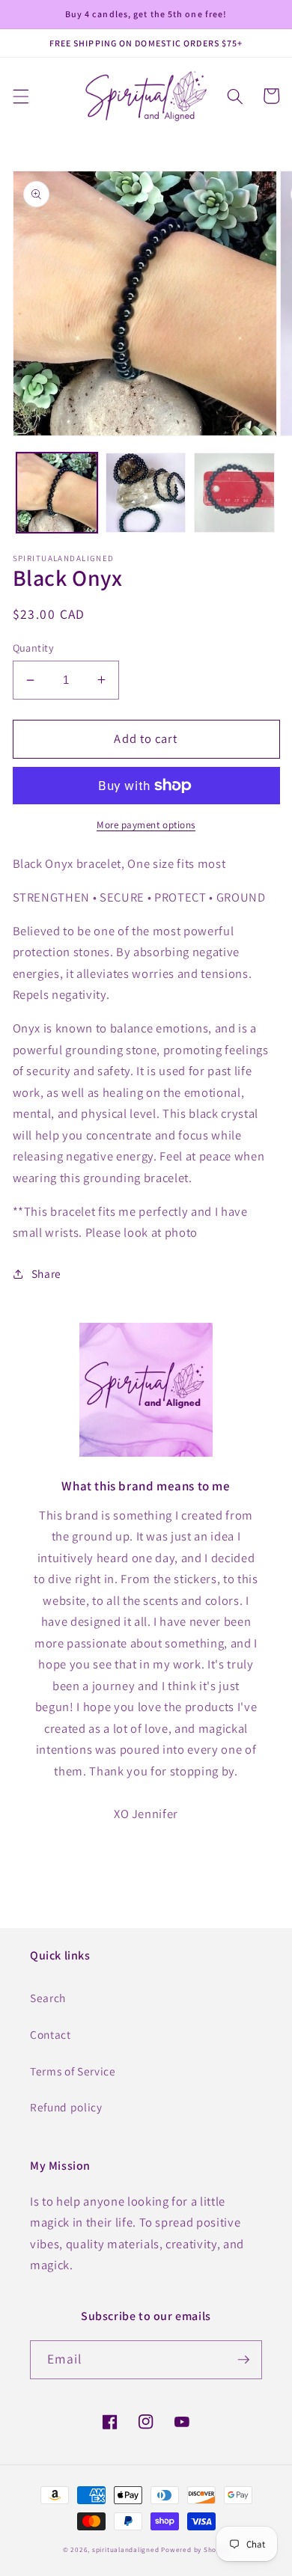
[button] (20, 96)
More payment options (146, 825)
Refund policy (66, 2107)
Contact (51, 2034)
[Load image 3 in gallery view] (234, 493)
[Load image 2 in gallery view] (146, 493)
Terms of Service (73, 2071)
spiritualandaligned (126, 2550)
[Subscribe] (243, 2360)
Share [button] (46, 1273)
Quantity (34, 648)
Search (48, 1998)
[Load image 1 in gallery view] (57, 493)
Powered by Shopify (195, 2550)
